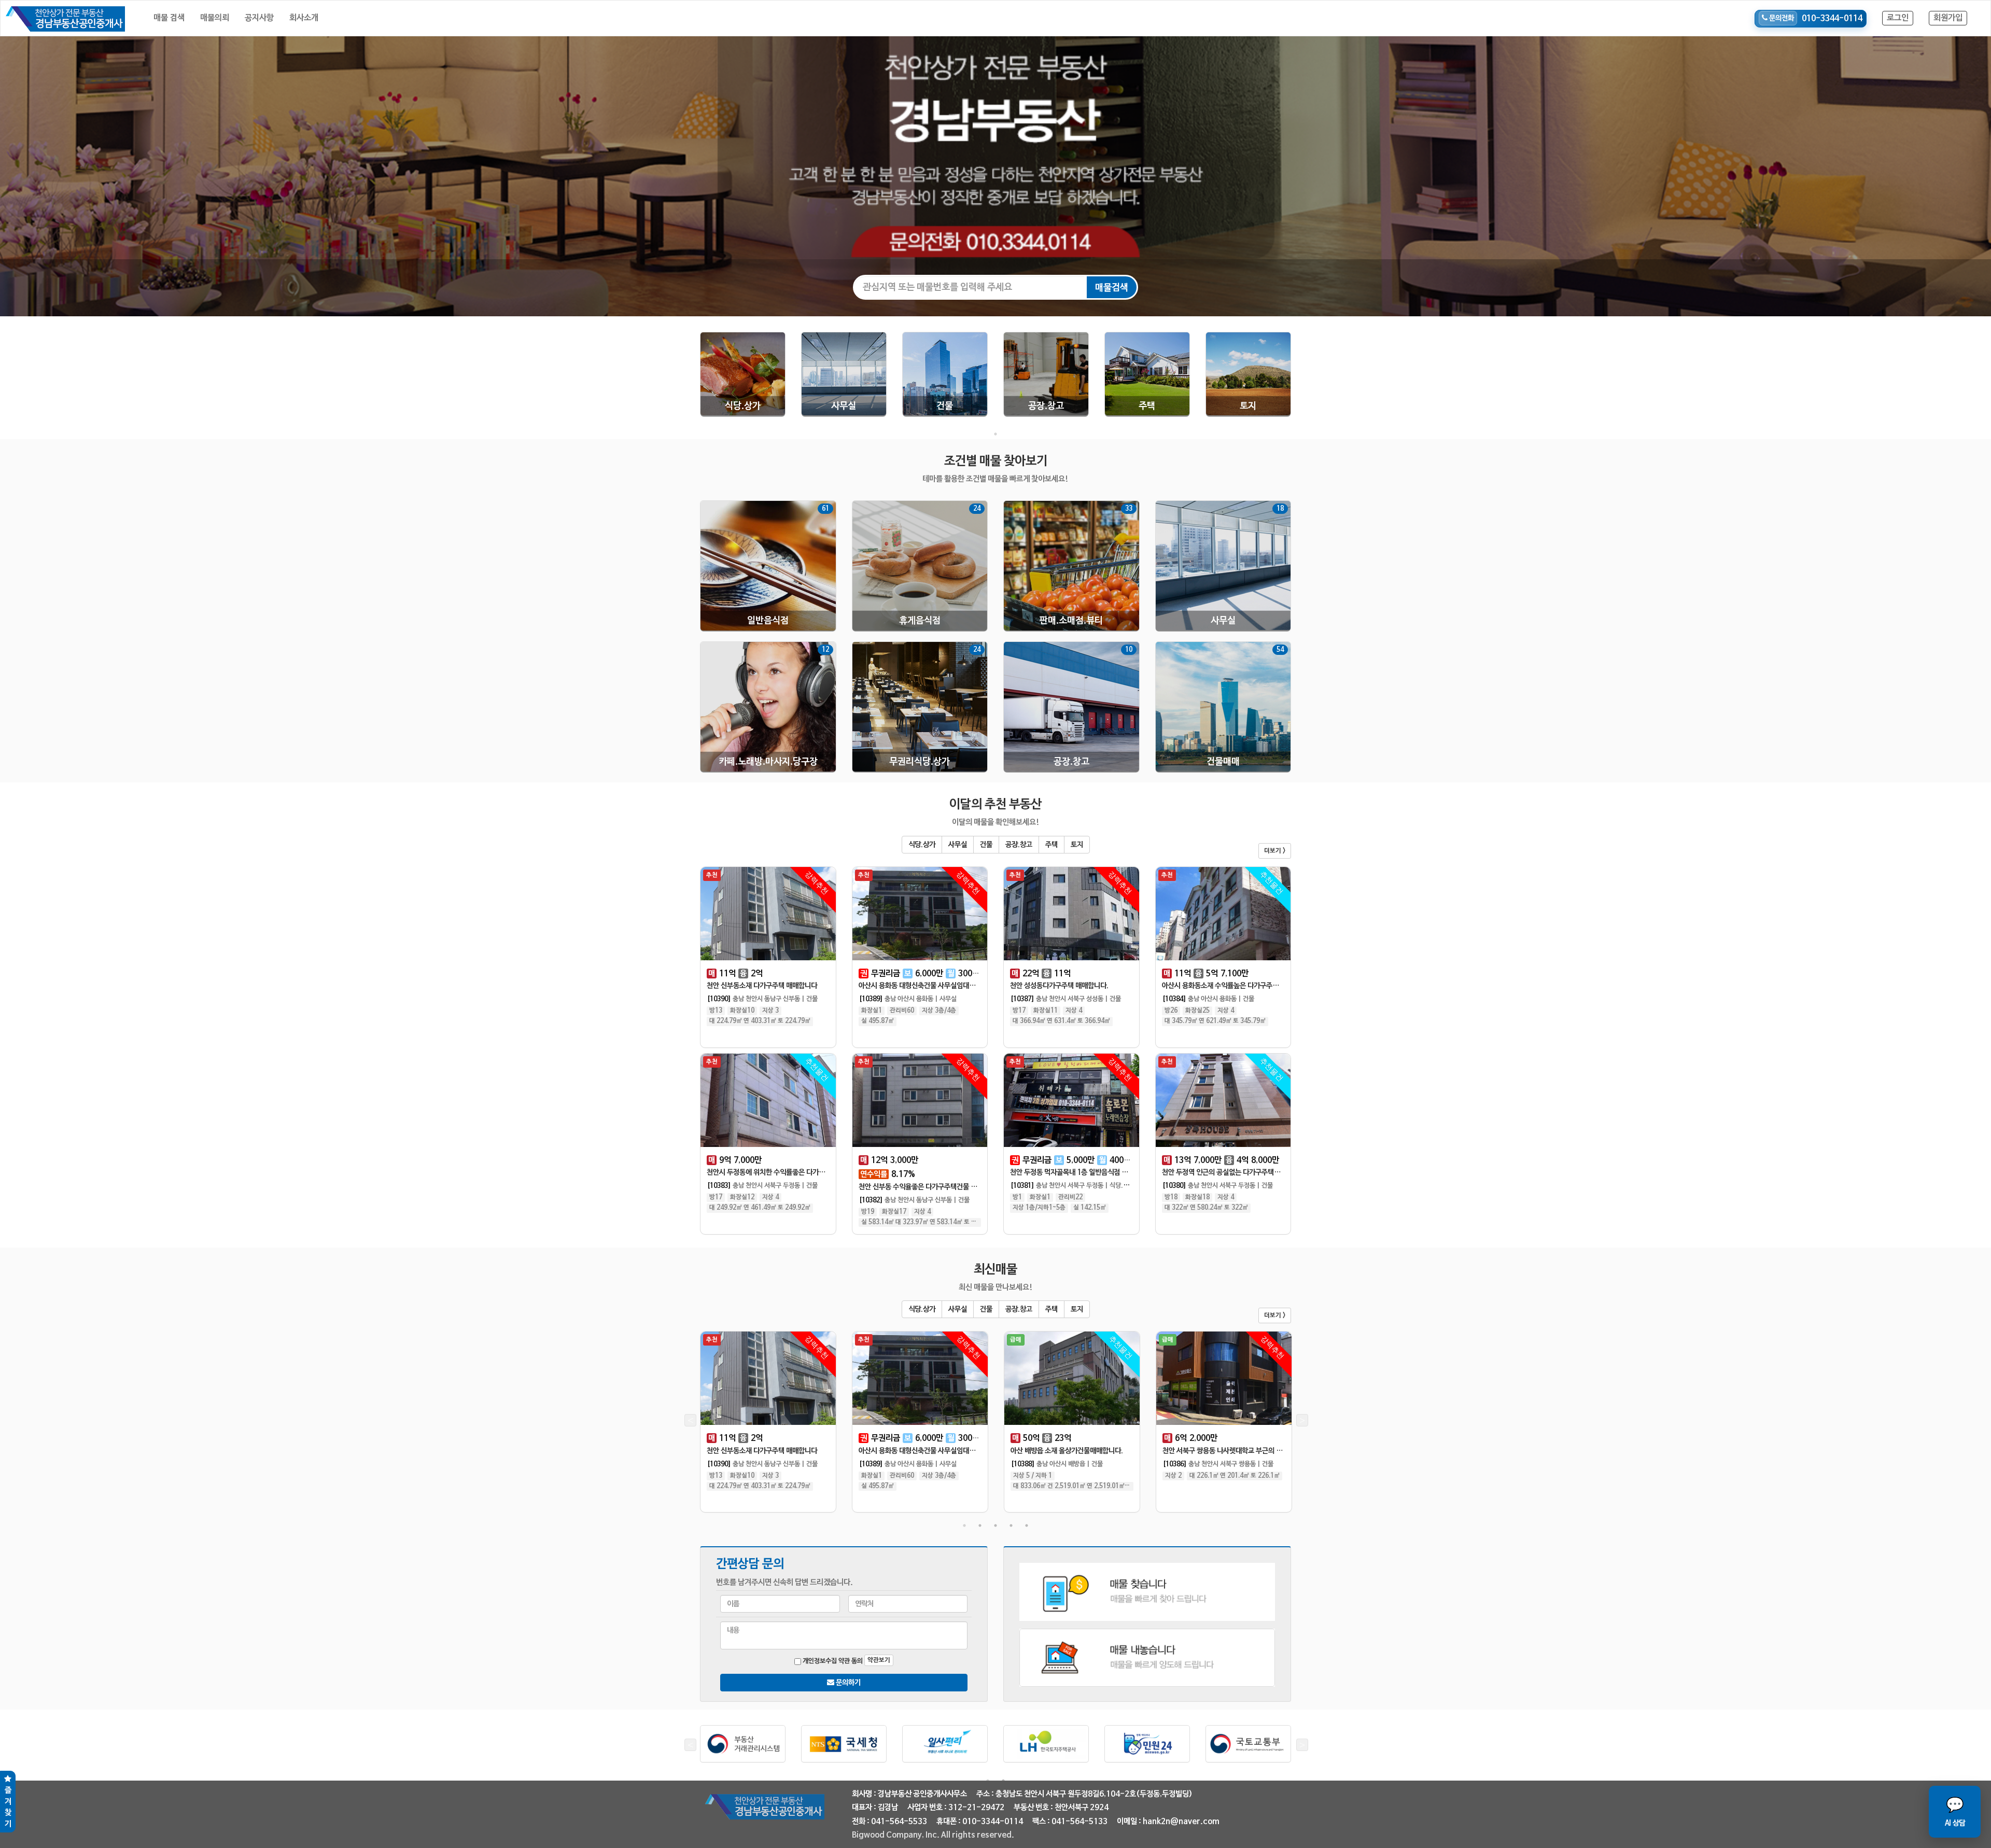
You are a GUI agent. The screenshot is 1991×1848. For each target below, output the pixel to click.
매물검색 (1112, 288)
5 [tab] (1027, 1525)
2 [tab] (980, 1525)
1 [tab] (995, 434)
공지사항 (259, 18)
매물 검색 (169, 18)
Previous (690, 1422)
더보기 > (1275, 851)
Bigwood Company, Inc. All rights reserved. (933, 1835)
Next (1301, 1422)
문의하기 (847, 1683)
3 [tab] (995, 1525)
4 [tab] (1011, 1525)
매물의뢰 (215, 18)
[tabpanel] (743, 379)
